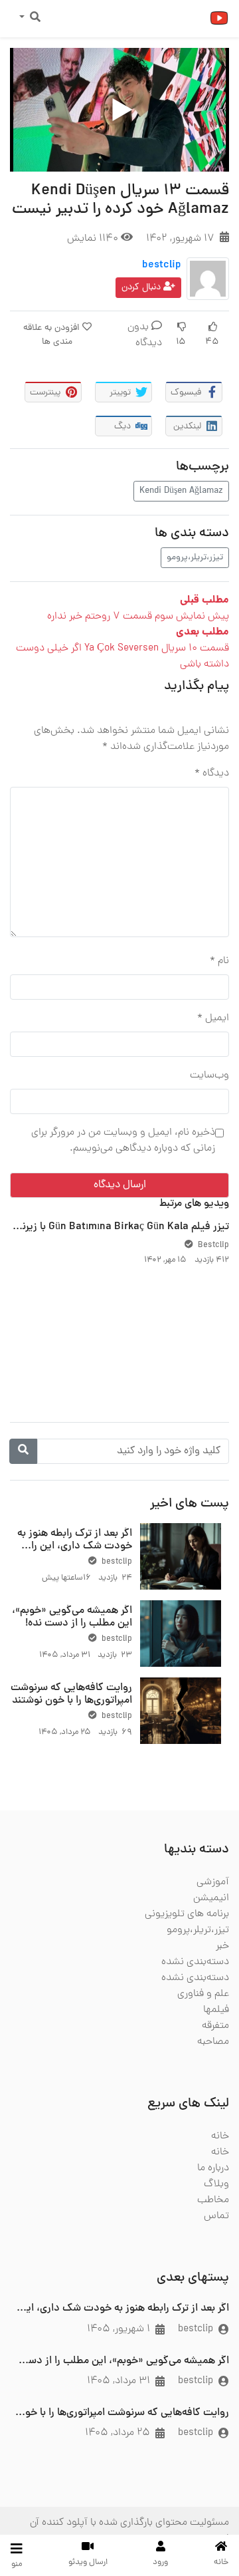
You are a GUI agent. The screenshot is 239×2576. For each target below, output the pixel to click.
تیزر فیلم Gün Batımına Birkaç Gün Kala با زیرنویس (115, 1227)
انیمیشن (211, 1898)
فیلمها (216, 2010)
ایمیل (213, 1018)
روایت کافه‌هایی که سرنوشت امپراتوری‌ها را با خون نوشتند (71, 1694)
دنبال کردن (142, 288)
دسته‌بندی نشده (195, 1962)
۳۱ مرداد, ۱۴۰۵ (119, 2381)
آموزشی (213, 1882)
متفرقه (215, 2026)
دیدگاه (212, 774)
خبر (222, 1946)
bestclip (162, 265)
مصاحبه (213, 2042)
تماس (216, 2216)
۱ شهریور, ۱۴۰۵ (119, 2329)
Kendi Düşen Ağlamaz (181, 491)
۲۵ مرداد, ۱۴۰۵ (118, 2433)
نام (219, 961)
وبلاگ (216, 2184)
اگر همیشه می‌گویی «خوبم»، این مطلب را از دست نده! (72, 1617)
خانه (220, 2136)
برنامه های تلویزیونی (187, 1914)
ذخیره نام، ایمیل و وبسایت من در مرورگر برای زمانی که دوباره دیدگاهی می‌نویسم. (123, 1141)
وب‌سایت (209, 1075)
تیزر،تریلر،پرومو (195, 558)
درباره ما (213, 2168)
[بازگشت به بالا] (38, 2498)
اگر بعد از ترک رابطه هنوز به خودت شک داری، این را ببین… (75, 1546)
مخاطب (213, 2200)
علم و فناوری (203, 1994)
